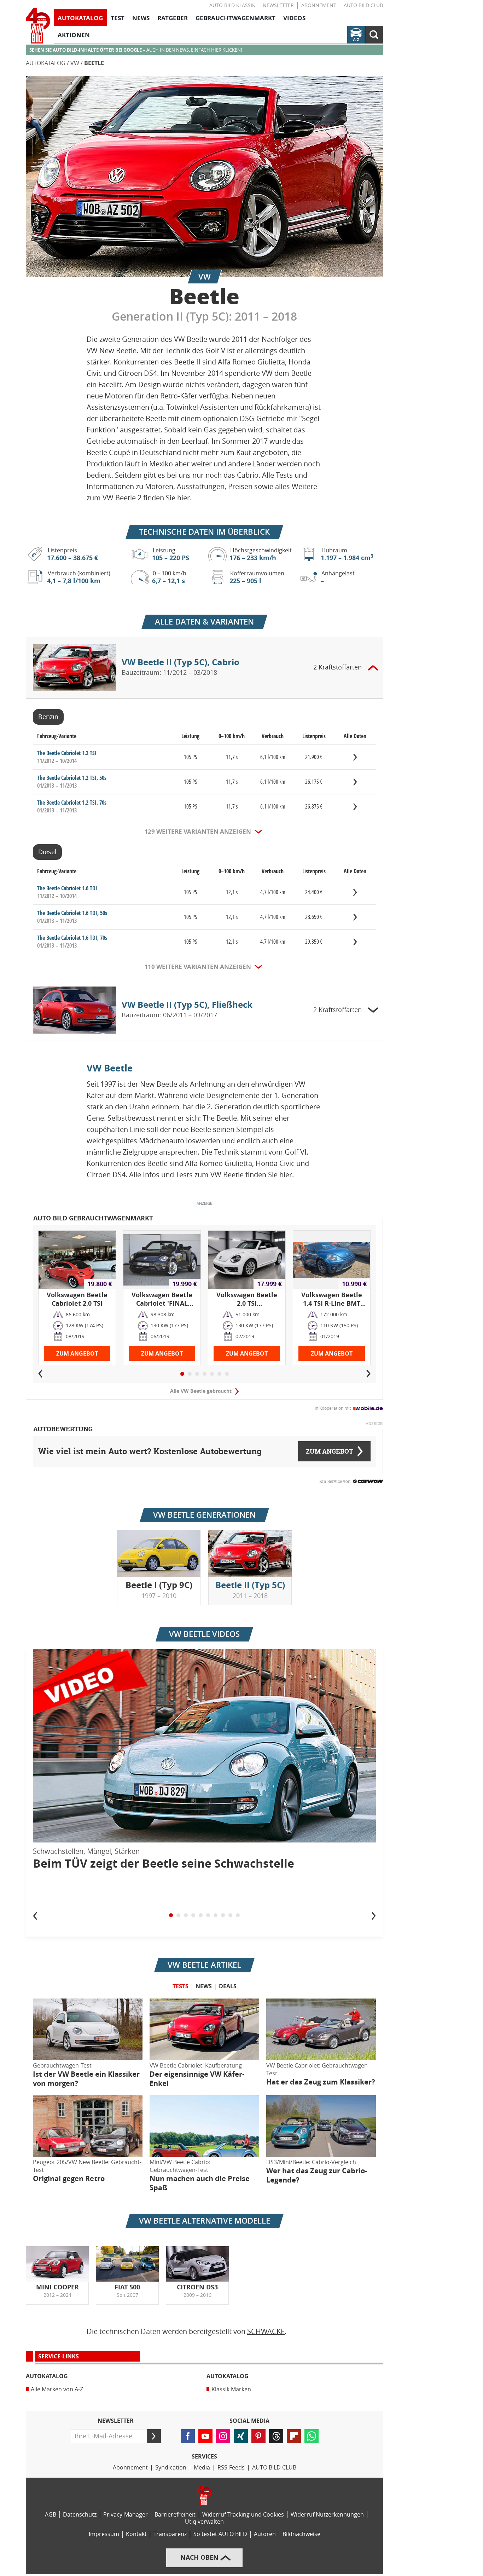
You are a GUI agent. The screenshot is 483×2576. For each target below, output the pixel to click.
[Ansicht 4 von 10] (193, 1915)
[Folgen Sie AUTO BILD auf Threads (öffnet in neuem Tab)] (276, 2436)
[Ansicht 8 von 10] (223, 1915)
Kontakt (136, 2534)
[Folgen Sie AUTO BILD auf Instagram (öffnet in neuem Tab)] (223, 2436)
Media (202, 2468)
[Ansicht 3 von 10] (186, 1915)
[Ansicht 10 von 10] (238, 1915)
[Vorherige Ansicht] (35, 1915)
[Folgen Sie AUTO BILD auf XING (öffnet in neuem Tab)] (241, 2436)
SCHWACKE (266, 2331)
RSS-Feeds (231, 2468)
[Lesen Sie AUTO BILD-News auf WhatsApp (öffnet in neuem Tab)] (312, 2436)
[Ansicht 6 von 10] (208, 1915)
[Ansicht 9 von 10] (230, 1915)
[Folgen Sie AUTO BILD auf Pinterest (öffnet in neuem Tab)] (258, 2436)
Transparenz (170, 2534)
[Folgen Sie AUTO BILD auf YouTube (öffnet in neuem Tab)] (205, 2436)
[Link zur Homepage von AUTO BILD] (38, 26)
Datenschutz (80, 2515)
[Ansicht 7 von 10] (216, 1915)
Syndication (171, 2468)
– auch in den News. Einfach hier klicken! (136, 50)
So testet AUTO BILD (220, 2534)
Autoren (265, 2534)
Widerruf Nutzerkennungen (327, 2515)
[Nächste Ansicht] (374, 1915)
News (204, 1986)
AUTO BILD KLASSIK (232, 5)
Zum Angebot (77, 1354)
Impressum (104, 2534)
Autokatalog (46, 63)
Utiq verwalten (204, 2522)
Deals (228, 1986)
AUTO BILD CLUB (363, 5)
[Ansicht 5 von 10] (201, 1915)
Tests (181, 1986)
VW (75, 63)
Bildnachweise (301, 2534)
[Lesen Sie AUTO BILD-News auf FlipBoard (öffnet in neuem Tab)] (294, 2436)
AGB (51, 2515)
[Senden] (154, 2436)
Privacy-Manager (126, 2515)
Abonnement (319, 5)
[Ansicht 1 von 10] (171, 1915)
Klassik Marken (231, 2389)
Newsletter (278, 5)
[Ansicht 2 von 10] (178, 1915)
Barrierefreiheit (175, 2515)
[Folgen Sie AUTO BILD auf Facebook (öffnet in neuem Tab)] (188, 2436)
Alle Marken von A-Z (57, 2389)
